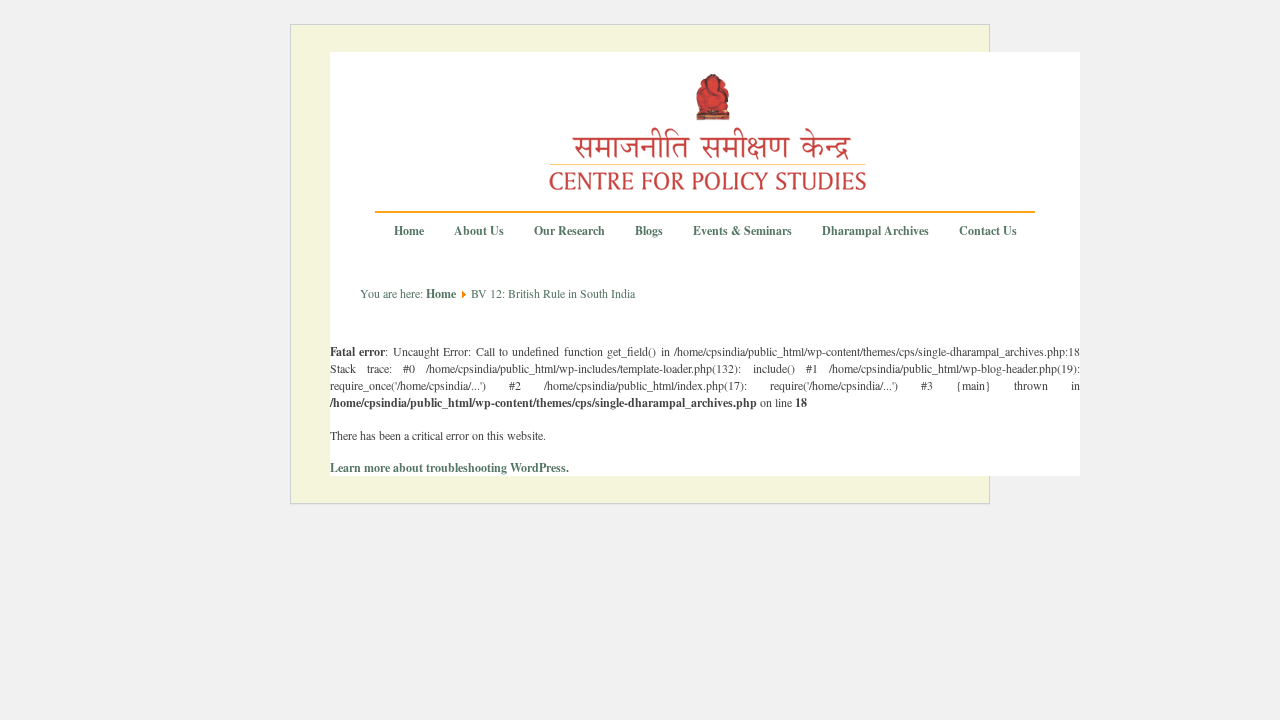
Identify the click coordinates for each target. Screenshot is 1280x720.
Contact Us (988, 231)
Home (409, 231)
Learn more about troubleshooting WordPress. (449, 467)
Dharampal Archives (875, 231)
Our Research (569, 231)
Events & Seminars (742, 231)
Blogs (649, 231)
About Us (479, 231)
